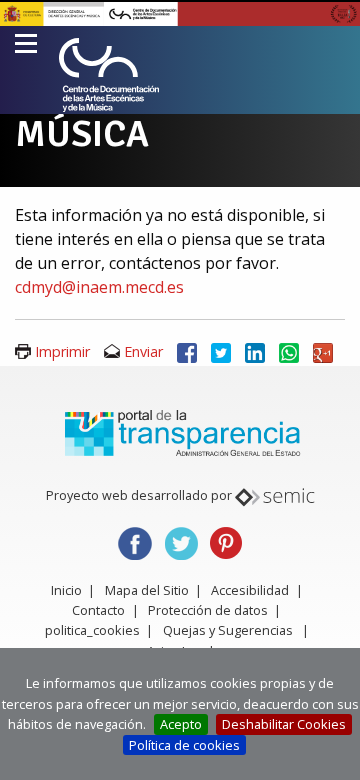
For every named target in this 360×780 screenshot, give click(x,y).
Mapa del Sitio (147, 590)
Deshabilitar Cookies (284, 724)
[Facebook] (187, 351)
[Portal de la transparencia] (180, 432)
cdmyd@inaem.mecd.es (99, 287)
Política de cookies (184, 745)
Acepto (181, 724)
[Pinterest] (226, 541)
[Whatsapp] (289, 351)
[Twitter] (221, 351)
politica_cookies (92, 630)
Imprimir (62, 351)
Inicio (66, 590)
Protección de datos (208, 610)
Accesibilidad (250, 590)
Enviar (143, 351)
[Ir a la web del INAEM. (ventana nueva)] (180, 12)
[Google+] (323, 351)
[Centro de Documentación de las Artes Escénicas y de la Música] (109, 75)
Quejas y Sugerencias (228, 630)
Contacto (98, 610)
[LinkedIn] (255, 351)
